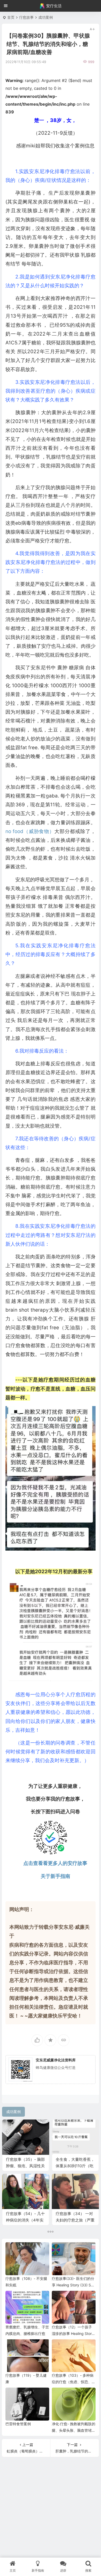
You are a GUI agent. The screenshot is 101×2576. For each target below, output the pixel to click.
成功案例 (46, 17)
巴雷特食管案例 (18, 2424)
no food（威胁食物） (30, 831)
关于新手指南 (55, 1876)
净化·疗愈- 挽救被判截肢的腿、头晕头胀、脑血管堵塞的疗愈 (74, 2430)
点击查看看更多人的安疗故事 (55, 1863)
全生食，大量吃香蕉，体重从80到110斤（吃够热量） (75, 2166)
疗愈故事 (26, 17)
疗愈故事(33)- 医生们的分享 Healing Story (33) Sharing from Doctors (73, 2285)
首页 (11, 17)
